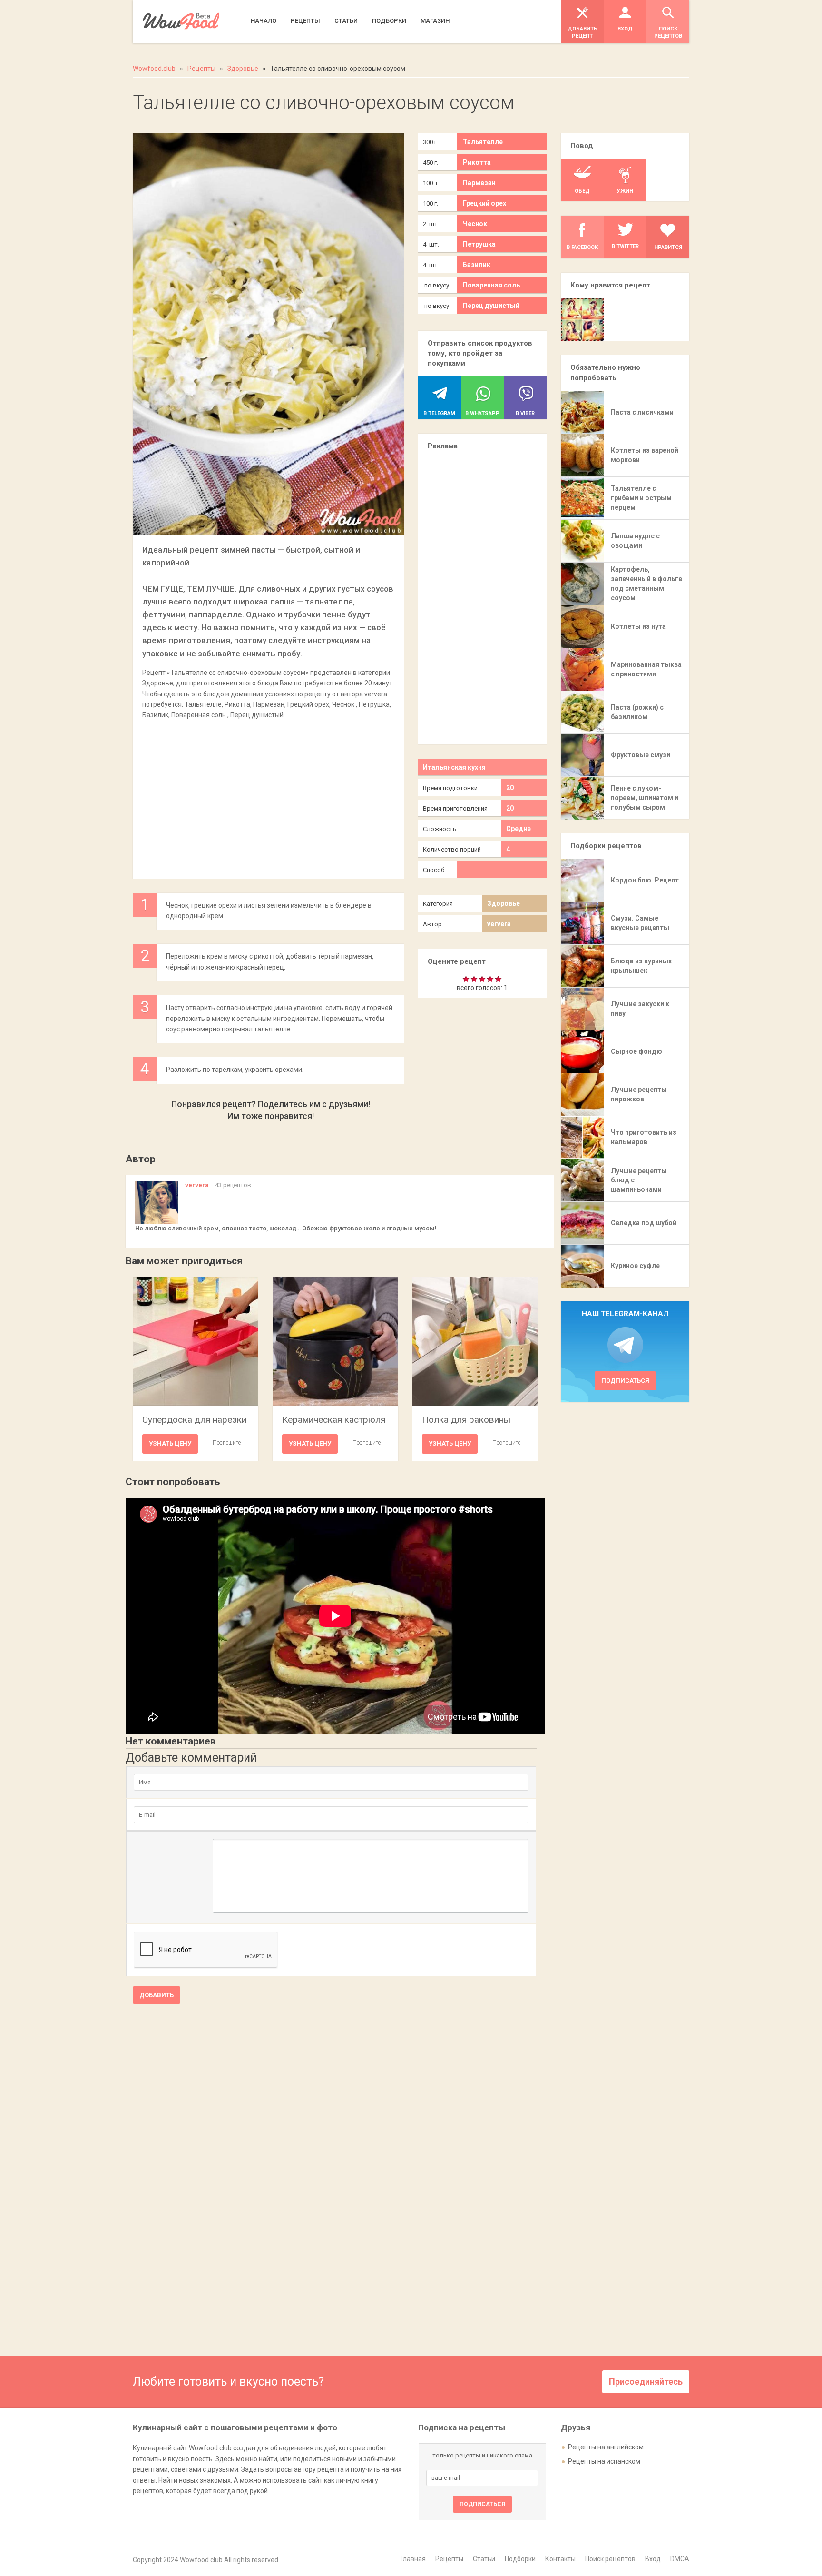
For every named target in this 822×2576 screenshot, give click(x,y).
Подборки (520, 2559)
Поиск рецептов (610, 2559)
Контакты (560, 2559)
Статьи (484, 2559)
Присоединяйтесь (646, 2382)
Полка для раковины (466, 1420)
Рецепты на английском (606, 2447)
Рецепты (449, 2559)
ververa (499, 924)
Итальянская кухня (454, 767)
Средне (519, 829)
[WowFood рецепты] (181, 21)
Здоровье (504, 903)
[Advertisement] (268, 794)
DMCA (680, 2559)
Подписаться (625, 1381)
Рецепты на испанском (604, 2461)
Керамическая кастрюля (334, 1420)
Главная (413, 2559)
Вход (653, 2559)
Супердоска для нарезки (194, 1420)
